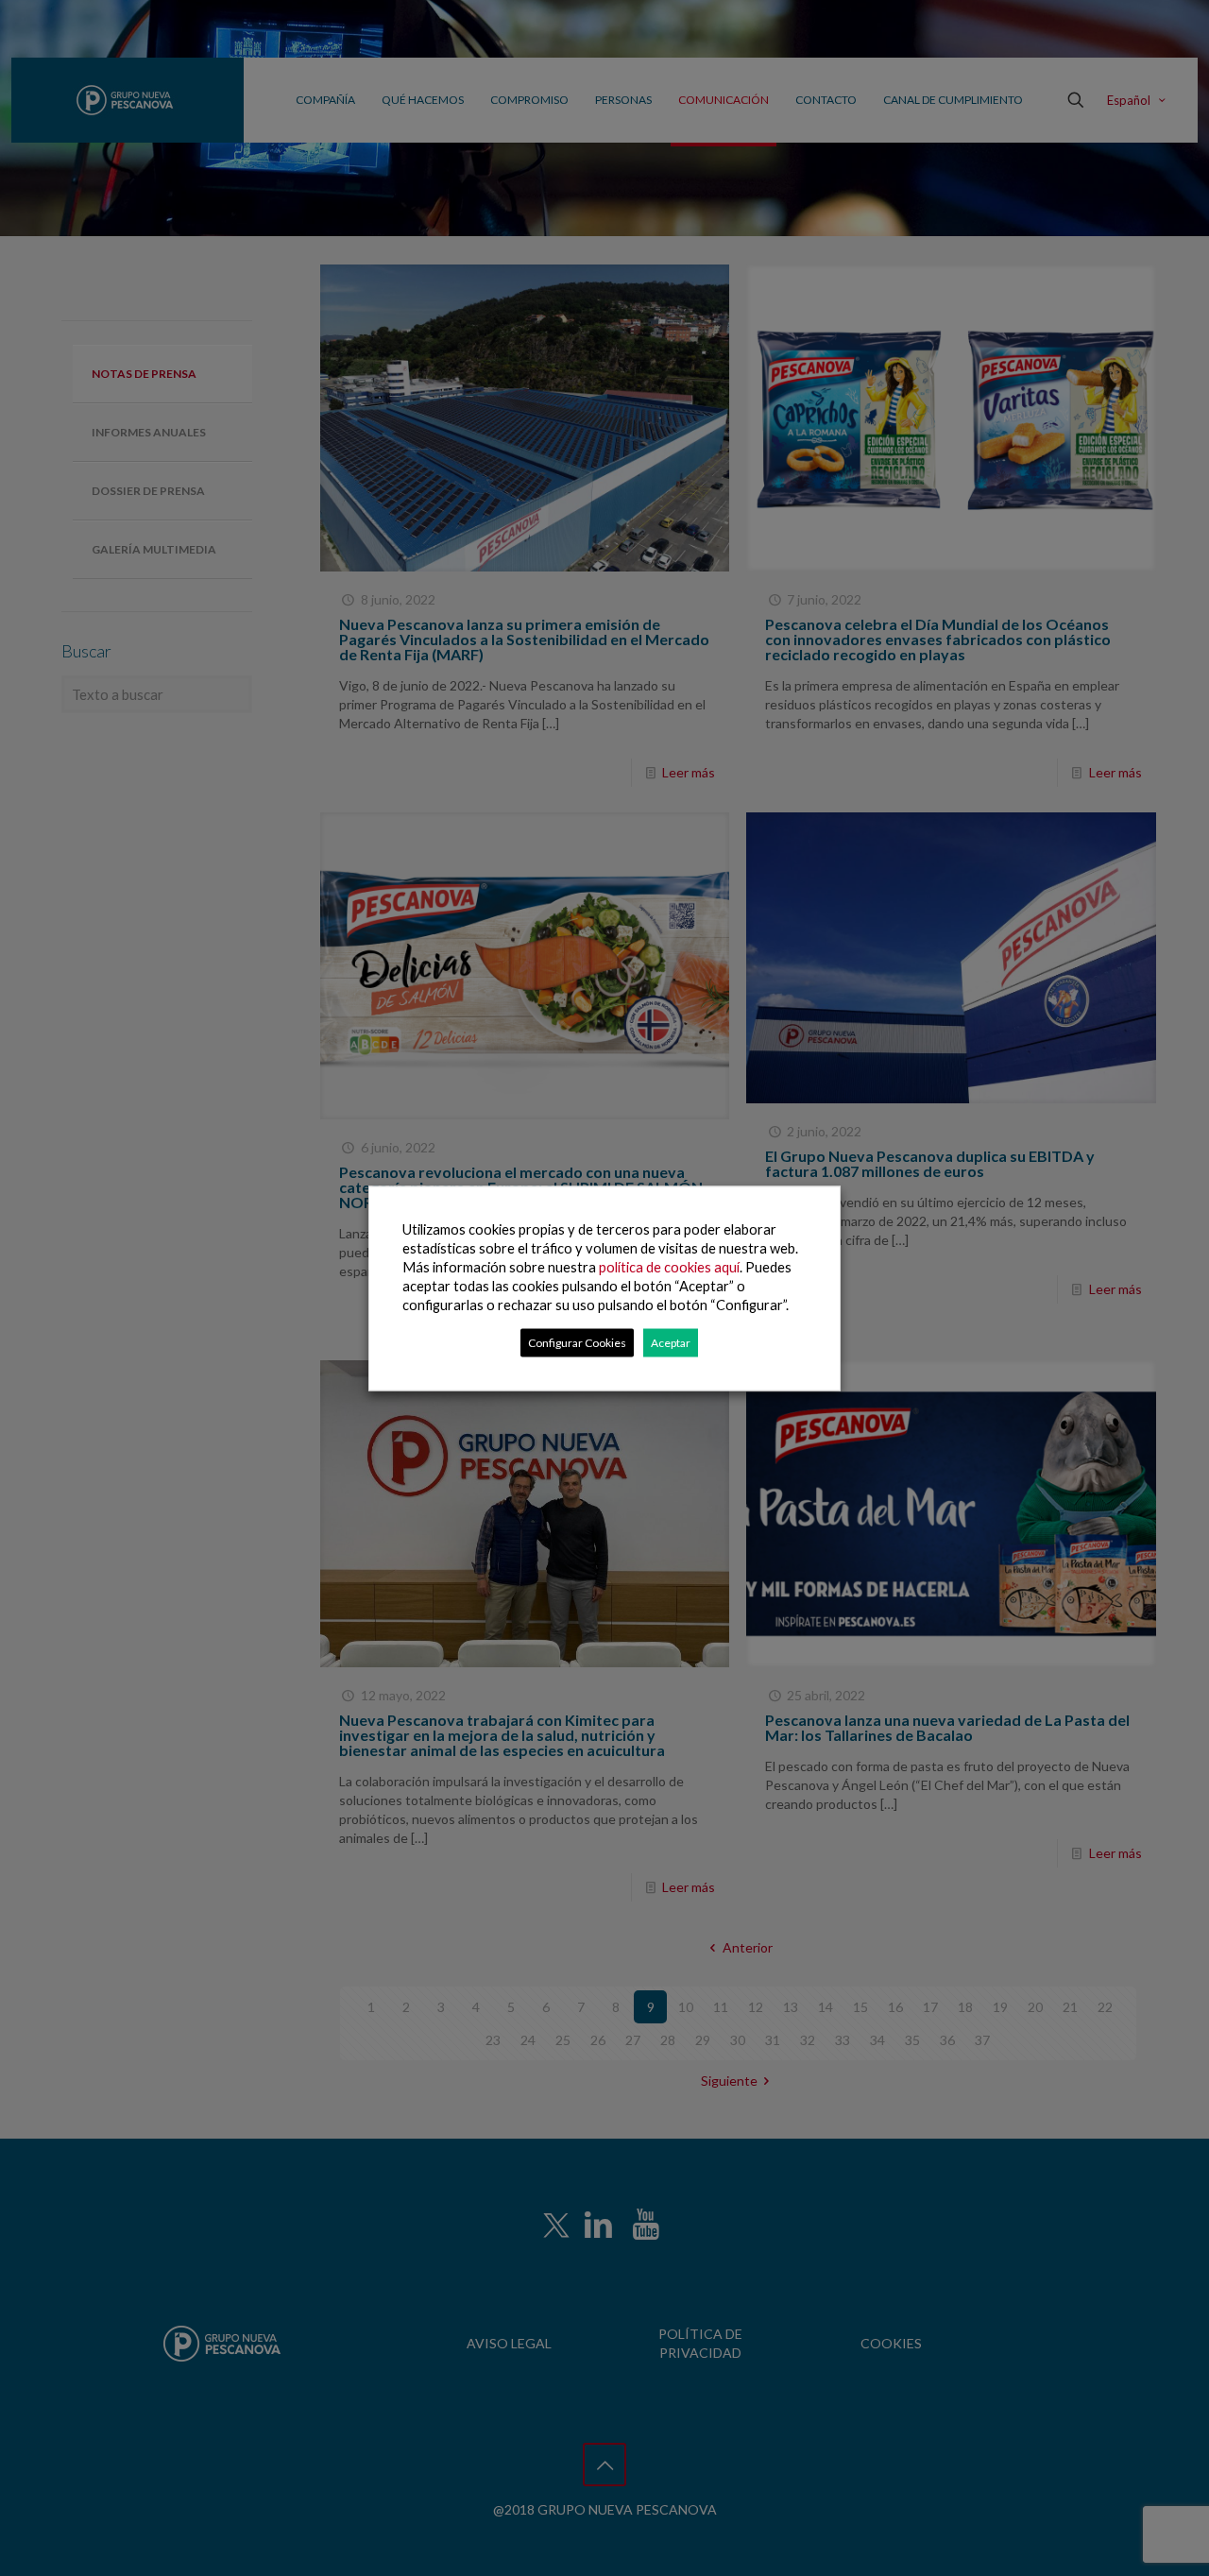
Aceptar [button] (671, 1342)
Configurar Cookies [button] (577, 1342)
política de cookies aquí (669, 1266)
